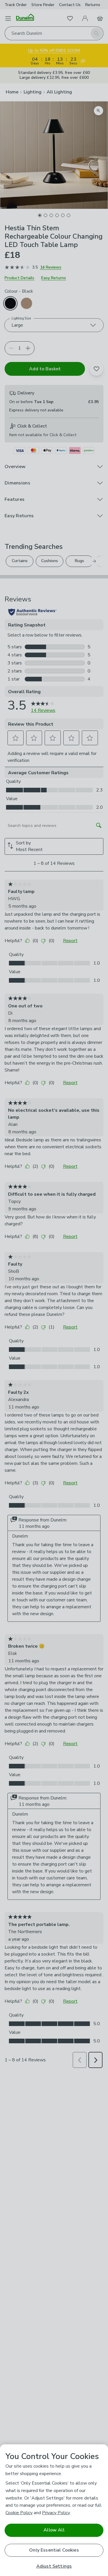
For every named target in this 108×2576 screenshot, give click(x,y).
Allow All (54, 2530)
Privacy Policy (56, 2513)
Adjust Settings (54, 2566)
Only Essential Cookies (54, 2550)
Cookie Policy (19, 2513)
